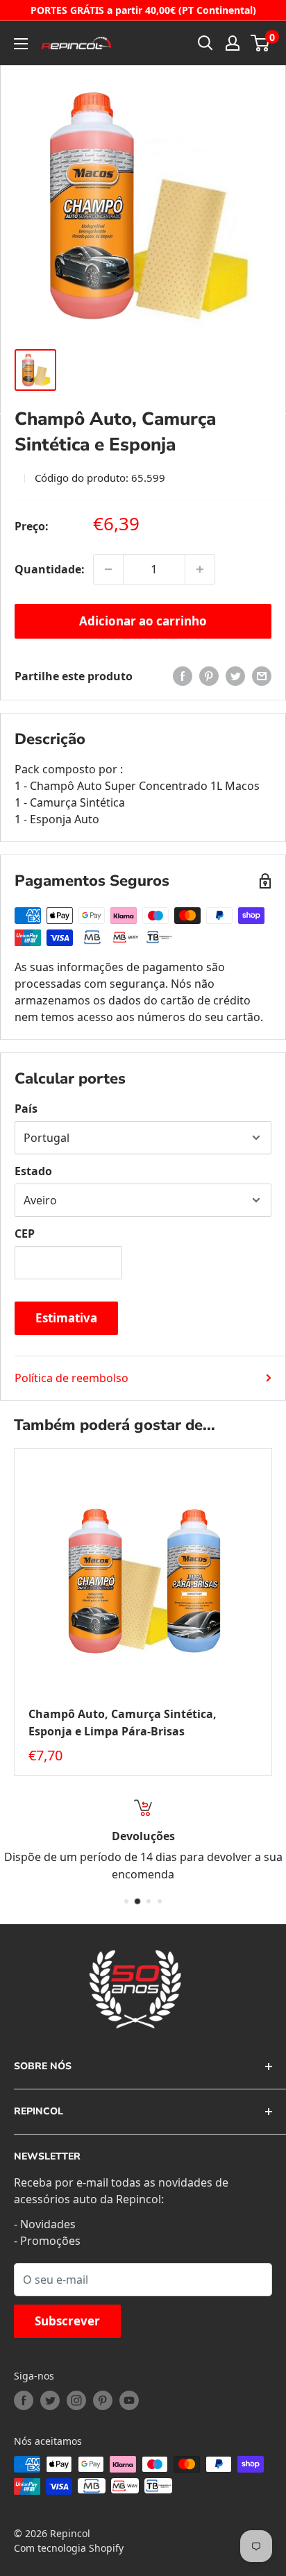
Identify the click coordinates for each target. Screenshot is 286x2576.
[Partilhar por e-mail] (262, 676)
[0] (261, 43)
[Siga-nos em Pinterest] (103, 2400)
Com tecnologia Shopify (69, 2548)
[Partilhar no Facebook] (183, 676)
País (26, 1109)
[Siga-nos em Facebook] (24, 2400)
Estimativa (66, 1318)
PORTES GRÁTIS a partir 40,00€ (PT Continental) (143, 10)
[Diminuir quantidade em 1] (108, 569)
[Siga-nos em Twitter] (50, 2400)
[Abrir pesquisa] (205, 43)
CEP (25, 1234)
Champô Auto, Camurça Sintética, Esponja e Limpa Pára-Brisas (123, 1723)
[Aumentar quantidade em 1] (200, 569)
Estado (33, 1171)
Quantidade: (50, 569)
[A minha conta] (233, 43)
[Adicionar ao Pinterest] (209, 676)
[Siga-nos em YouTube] (129, 2400)
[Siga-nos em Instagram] (76, 2400)
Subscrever (67, 2321)
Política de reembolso (71, 1378)
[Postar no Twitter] (235, 676)
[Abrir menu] (21, 44)
